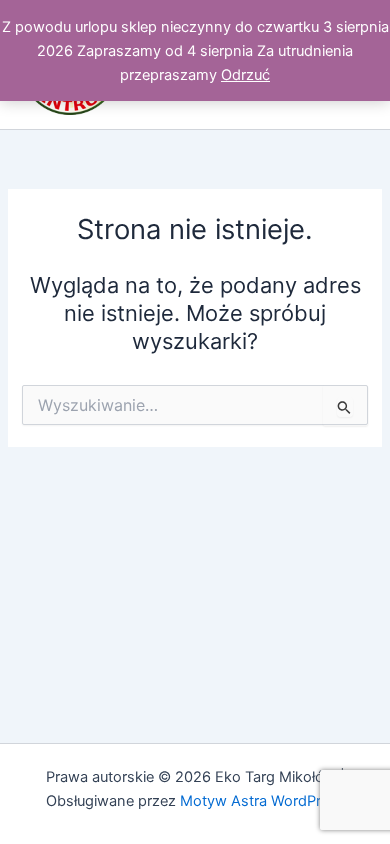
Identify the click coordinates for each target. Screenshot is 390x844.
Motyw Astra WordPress (262, 801)
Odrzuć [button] (245, 75)
